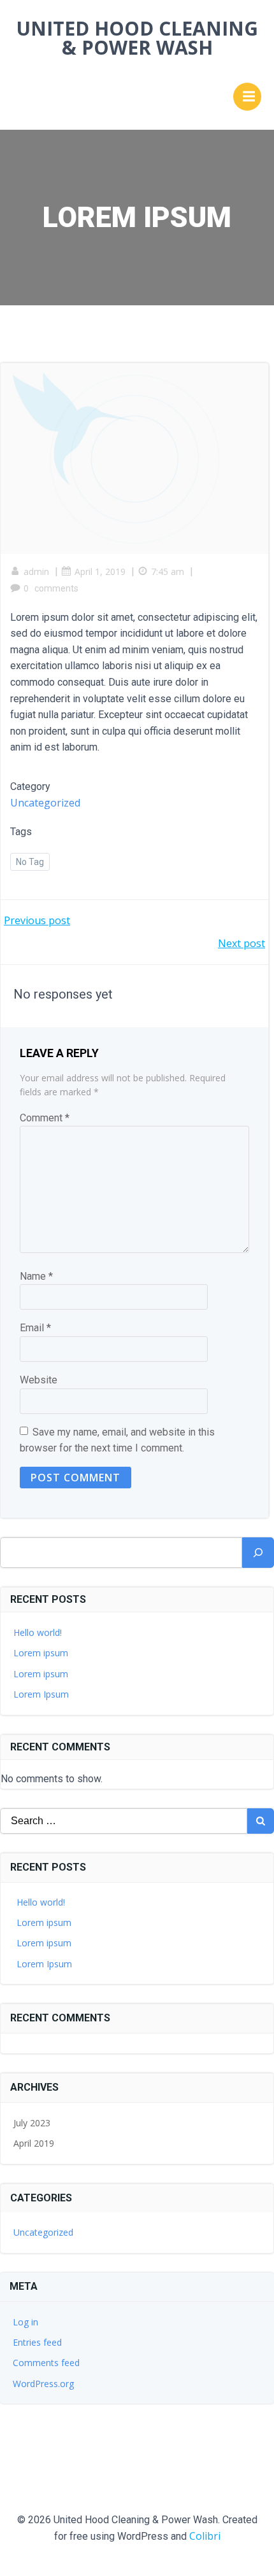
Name (36, 1276)
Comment (45, 1118)
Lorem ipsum (41, 1653)
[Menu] (247, 97)
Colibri (205, 2536)
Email (35, 1328)
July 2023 (32, 2123)
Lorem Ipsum (41, 1694)
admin (36, 571)
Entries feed (37, 2342)
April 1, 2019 (100, 571)
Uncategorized (45, 803)
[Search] (258, 1553)
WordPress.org (43, 2384)
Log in (25, 2322)
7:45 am (168, 571)
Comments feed (46, 2363)
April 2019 (34, 2143)
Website (39, 1380)
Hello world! (38, 1632)
